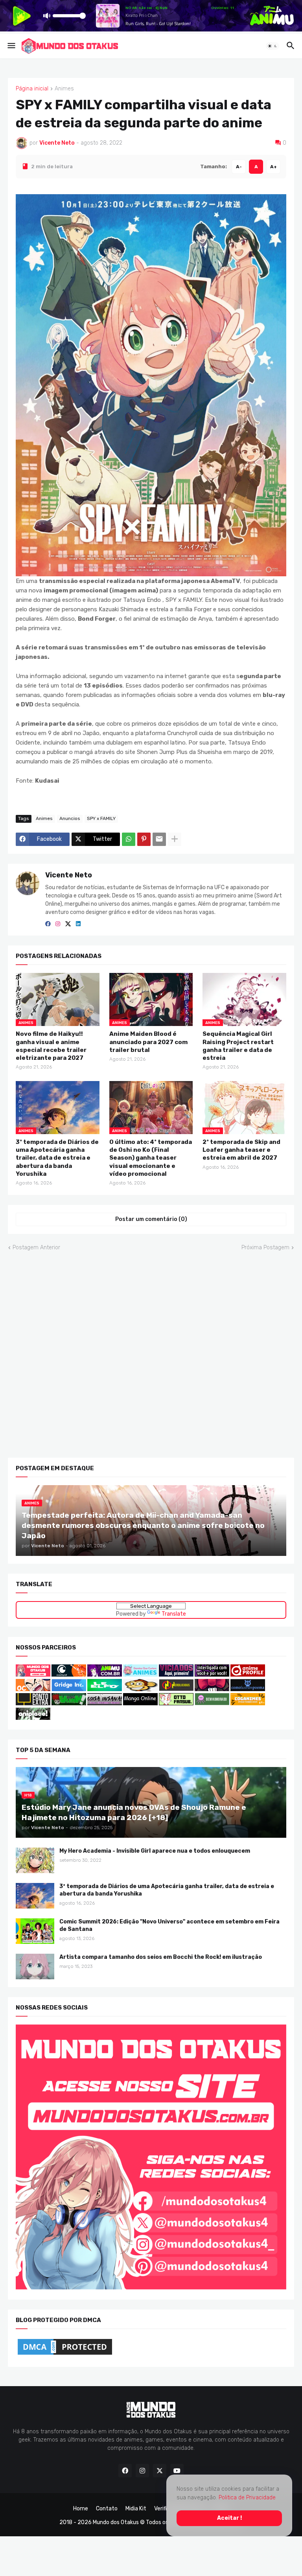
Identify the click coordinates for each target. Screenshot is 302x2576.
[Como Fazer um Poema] (248, 1689)
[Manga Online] (140, 1703)
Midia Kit (136, 2509)
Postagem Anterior (36, 1247)
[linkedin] (78, 924)
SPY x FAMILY (101, 818)
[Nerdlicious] (176, 1689)
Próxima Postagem (265, 1247)
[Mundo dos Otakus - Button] (34, 1674)
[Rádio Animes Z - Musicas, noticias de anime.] (212, 1674)
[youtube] (177, 2471)
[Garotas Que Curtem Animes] (141, 1674)
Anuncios (70, 818)
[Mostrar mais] (175, 839)
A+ (273, 166)
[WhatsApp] (129, 839)
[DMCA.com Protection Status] (65, 2354)
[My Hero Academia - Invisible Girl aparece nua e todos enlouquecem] (35, 1860)
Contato (107, 2509)
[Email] (159, 839)
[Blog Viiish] (69, 1703)
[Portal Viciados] (176, 1674)
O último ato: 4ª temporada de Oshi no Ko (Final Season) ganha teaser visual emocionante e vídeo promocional (151, 1158)
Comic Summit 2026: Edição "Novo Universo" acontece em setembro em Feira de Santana (169, 1925)
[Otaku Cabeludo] (34, 1689)
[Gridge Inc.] (69, 1689)
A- (239, 166)
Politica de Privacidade (247, 2498)
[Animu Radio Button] (105, 1674)
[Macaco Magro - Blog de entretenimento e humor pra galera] (140, 1689)
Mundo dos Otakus (116, 2522)
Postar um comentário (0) (151, 1219)
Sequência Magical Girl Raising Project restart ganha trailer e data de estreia (238, 1046)
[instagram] (58, 924)
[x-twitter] (68, 924)
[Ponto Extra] (33, 1703)
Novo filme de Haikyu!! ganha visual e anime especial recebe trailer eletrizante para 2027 (51, 1046)
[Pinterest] (144, 839)
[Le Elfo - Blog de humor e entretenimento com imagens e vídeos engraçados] (105, 1689)
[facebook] (48, 924)
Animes (64, 89)
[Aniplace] (33, 1718)
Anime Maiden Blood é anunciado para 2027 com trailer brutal (148, 1042)
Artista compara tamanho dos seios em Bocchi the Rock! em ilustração (161, 1957)
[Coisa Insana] (105, 1703)
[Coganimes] (248, 1703)
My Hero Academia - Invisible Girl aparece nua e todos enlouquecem (155, 1851)
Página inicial (32, 89)
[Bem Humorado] (212, 1703)
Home (81, 2509)
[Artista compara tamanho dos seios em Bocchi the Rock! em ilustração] (35, 1966)
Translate (174, 1614)
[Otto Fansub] (176, 1703)
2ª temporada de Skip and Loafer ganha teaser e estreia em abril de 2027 (241, 1150)
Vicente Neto (69, 875)
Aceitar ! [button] (229, 2518)
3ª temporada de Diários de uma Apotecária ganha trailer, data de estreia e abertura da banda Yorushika (57, 1158)
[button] (11, 46)
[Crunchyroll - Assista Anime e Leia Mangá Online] (69, 1674)
